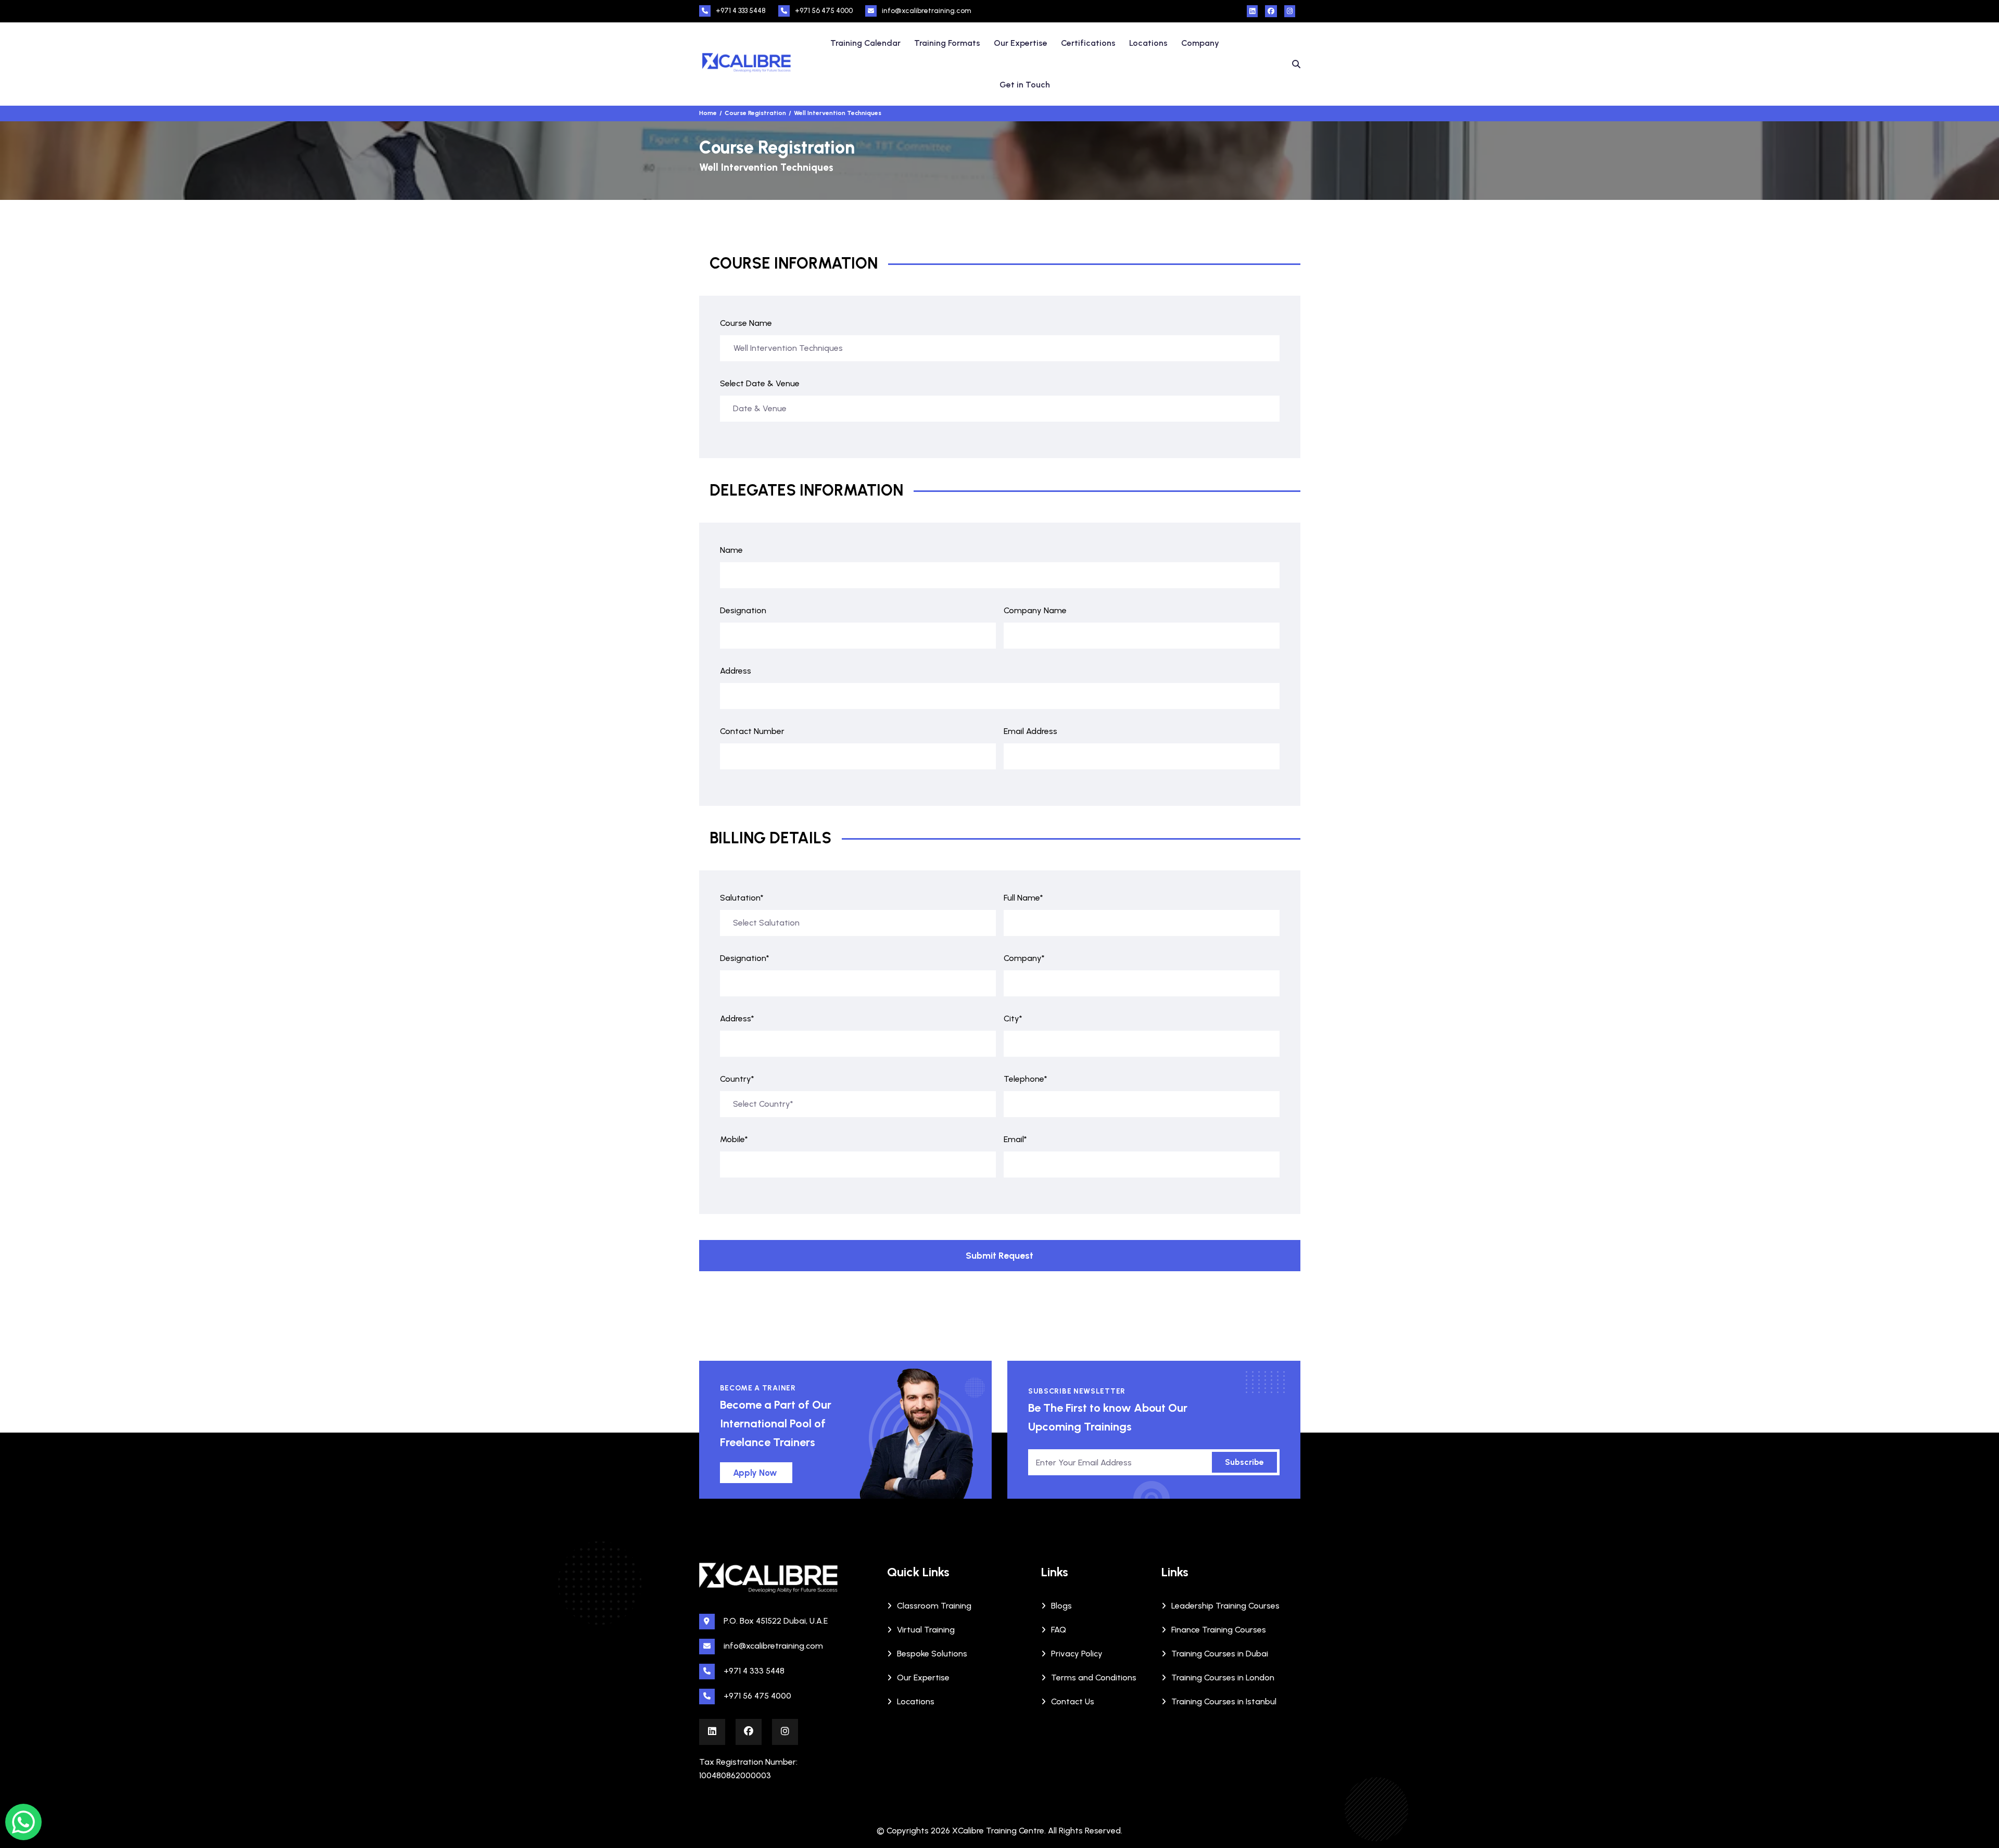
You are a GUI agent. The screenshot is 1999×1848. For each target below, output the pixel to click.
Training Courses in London (1223, 1678)
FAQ (1059, 1630)
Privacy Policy (1077, 1654)
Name (731, 550)
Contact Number (752, 731)
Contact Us (1073, 1701)
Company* (1024, 958)
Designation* (745, 958)
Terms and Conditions (1094, 1678)
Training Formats (947, 43)
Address (736, 671)
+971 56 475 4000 (824, 11)
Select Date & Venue (760, 383)
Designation (743, 610)
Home (708, 113)
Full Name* (1023, 898)
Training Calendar (865, 43)
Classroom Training (934, 1606)
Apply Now (755, 1473)
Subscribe (1244, 1462)
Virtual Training (926, 1630)
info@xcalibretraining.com (927, 11)
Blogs (1061, 1606)
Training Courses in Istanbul (1224, 1701)
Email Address (1030, 731)
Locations (1148, 43)
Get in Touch (1025, 85)
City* (1013, 1018)
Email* (1015, 1139)
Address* (737, 1018)
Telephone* (1026, 1079)
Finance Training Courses (1219, 1630)
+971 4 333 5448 (741, 11)
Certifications (1088, 43)
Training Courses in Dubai (1220, 1654)
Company (1200, 43)
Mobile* (734, 1139)
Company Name (1035, 610)
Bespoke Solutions (932, 1654)
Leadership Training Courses (1225, 1606)
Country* (737, 1079)
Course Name (746, 323)
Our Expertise (1021, 43)
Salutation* (742, 898)
